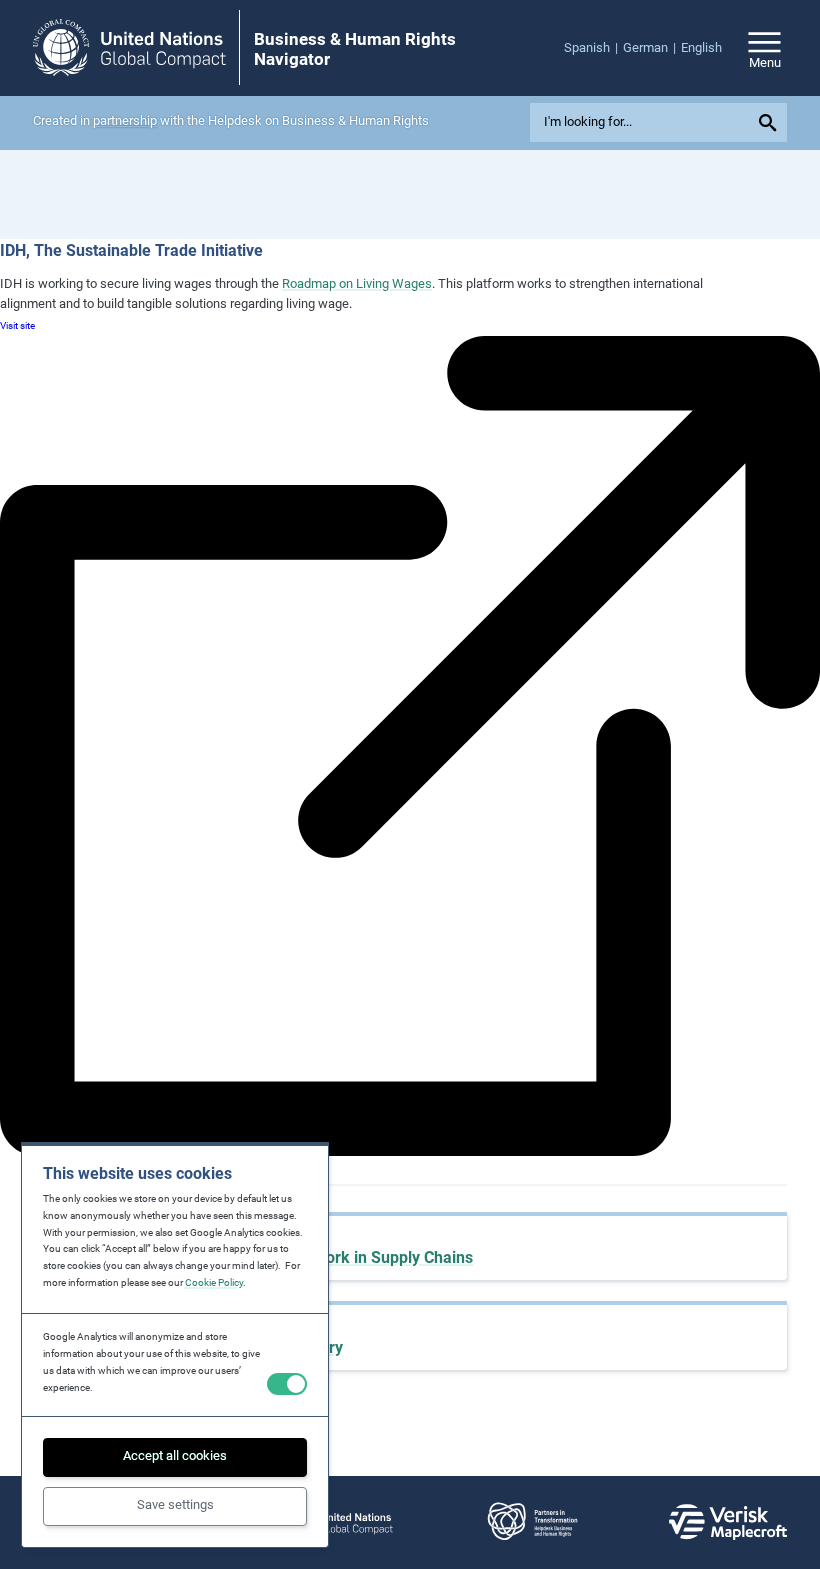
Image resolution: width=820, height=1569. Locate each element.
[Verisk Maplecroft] (728, 1522)
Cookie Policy (214, 1282)
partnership (125, 120)
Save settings (175, 1504)
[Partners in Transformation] (532, 1522)
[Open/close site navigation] (764, 47)
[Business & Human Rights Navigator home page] (129, 47)
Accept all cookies (175, 1455)
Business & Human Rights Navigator (355, 49)
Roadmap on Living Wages (357, 283)
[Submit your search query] (770, 122)
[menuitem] (593, 48)
